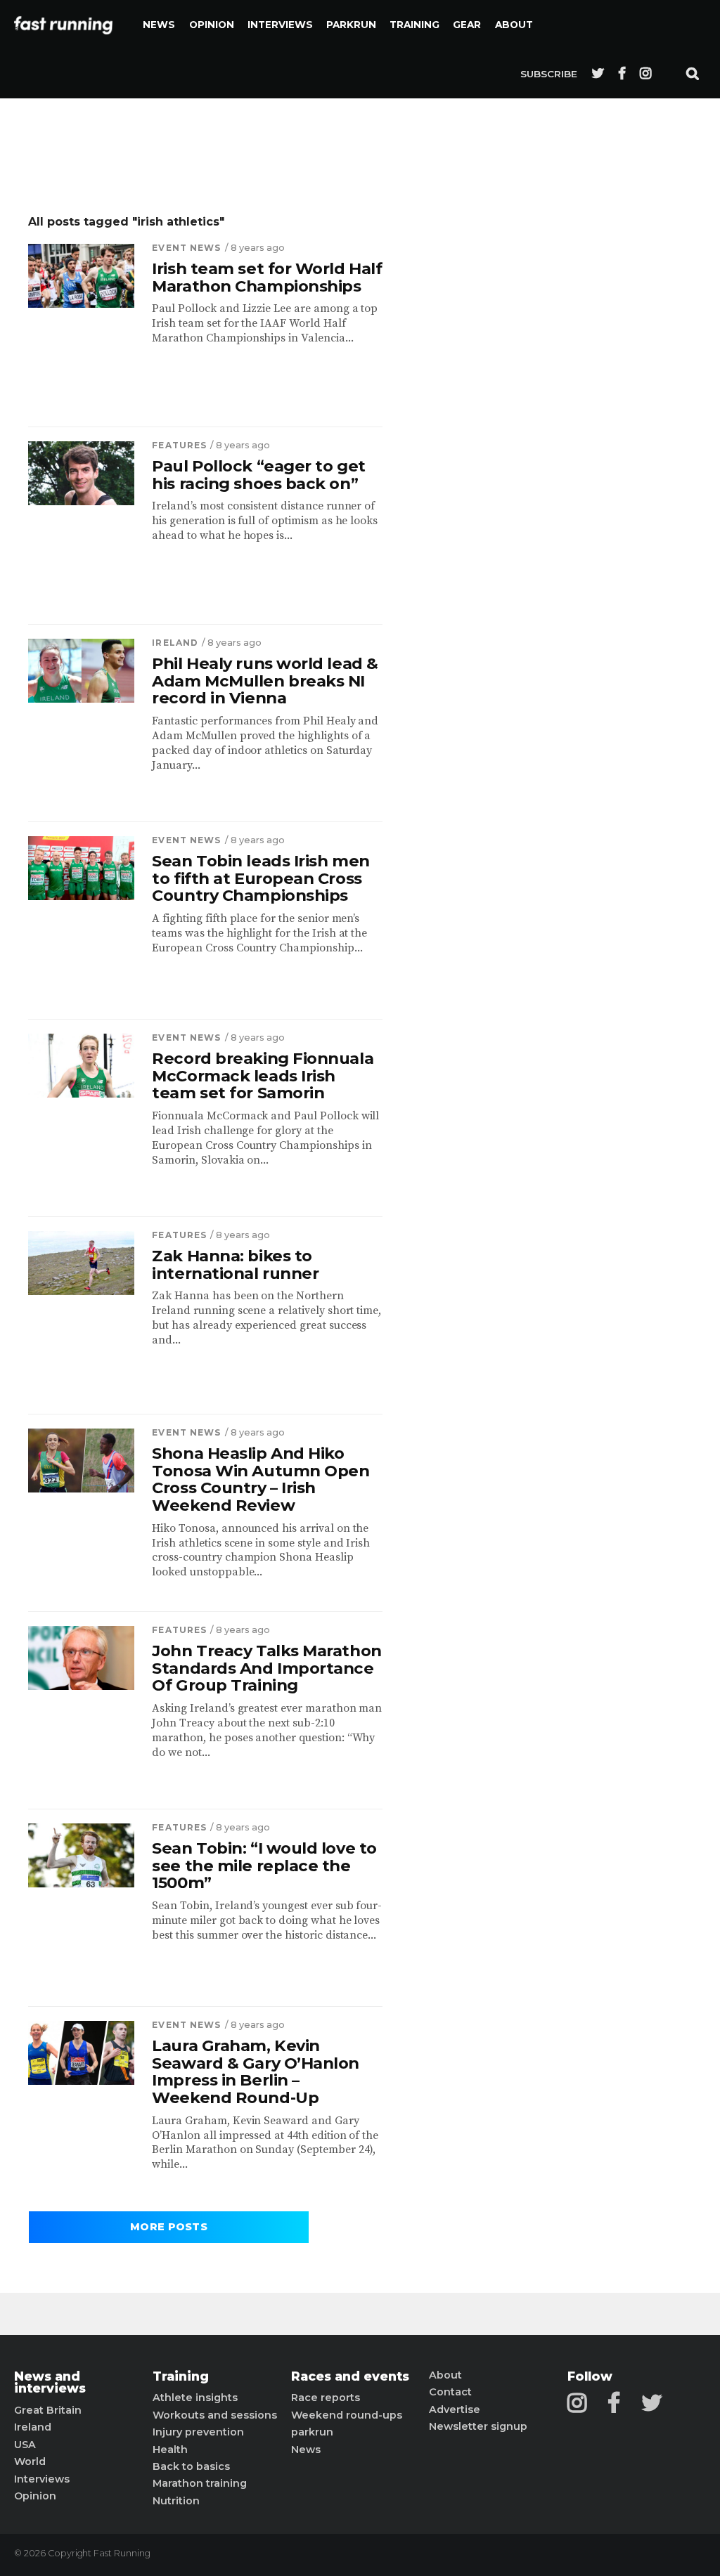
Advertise (455, 2409)
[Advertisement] (534, 425)
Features (179, 445)
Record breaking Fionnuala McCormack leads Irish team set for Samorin (263, 1076)
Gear (467, 25)
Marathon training (200, 2483)
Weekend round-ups (347, 2415)
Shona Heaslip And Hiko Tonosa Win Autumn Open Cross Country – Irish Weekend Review (261, 1479)
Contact (450, 2392)
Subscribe (549, 74)
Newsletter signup (478, 2426)
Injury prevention (198, 2432)
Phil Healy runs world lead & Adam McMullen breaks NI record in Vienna (265, 681)
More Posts (169, 2227)
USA (25, 2445)
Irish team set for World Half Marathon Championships (267, 277)
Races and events (350, 2376)
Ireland (175, 643)
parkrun (312, 2432)
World (30, 2461)
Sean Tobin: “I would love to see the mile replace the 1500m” (264, 1866)
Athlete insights (195, 2398)
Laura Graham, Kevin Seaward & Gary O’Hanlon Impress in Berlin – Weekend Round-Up (256, 2072)
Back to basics (191, 2466)
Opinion (212, 25)
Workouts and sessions (215, 2415)
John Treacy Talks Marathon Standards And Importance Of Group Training (266, 1668)
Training (414, 25)
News (159, 25)
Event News (186, 248)
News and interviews (50, 2382)
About (514, 25)
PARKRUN (351, 25)
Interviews (280, 25)
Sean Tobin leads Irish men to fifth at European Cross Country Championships (261, 878)
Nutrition (176, 2501)
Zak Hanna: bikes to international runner (235, 1264)
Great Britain (48, 2410)
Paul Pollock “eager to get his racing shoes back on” (258, 475)
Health (170, 2450)
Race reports (326, 2398)
